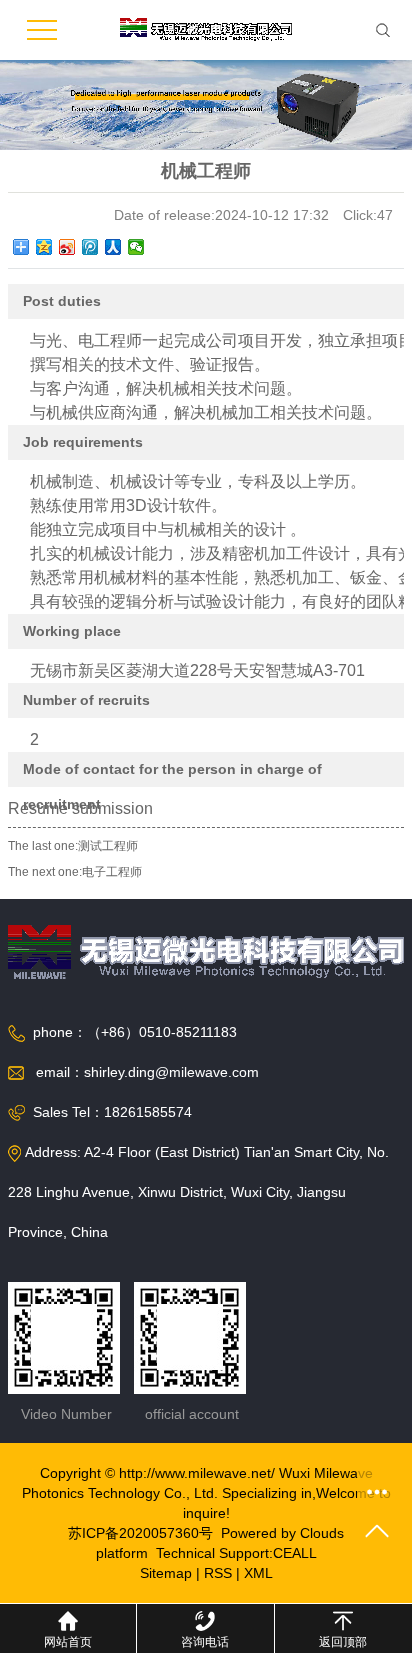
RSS (218, 1573)
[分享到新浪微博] (67, 247)
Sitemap (166, 1573)
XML (258, 1573)
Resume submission (80, 808)
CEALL (295, 1553)
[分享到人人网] (113, 247)
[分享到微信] (136, 247)
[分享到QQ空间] (44, 247)
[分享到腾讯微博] (90, 247)
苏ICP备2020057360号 (140, 1533)
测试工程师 (108, 846)
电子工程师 (112, 872)
